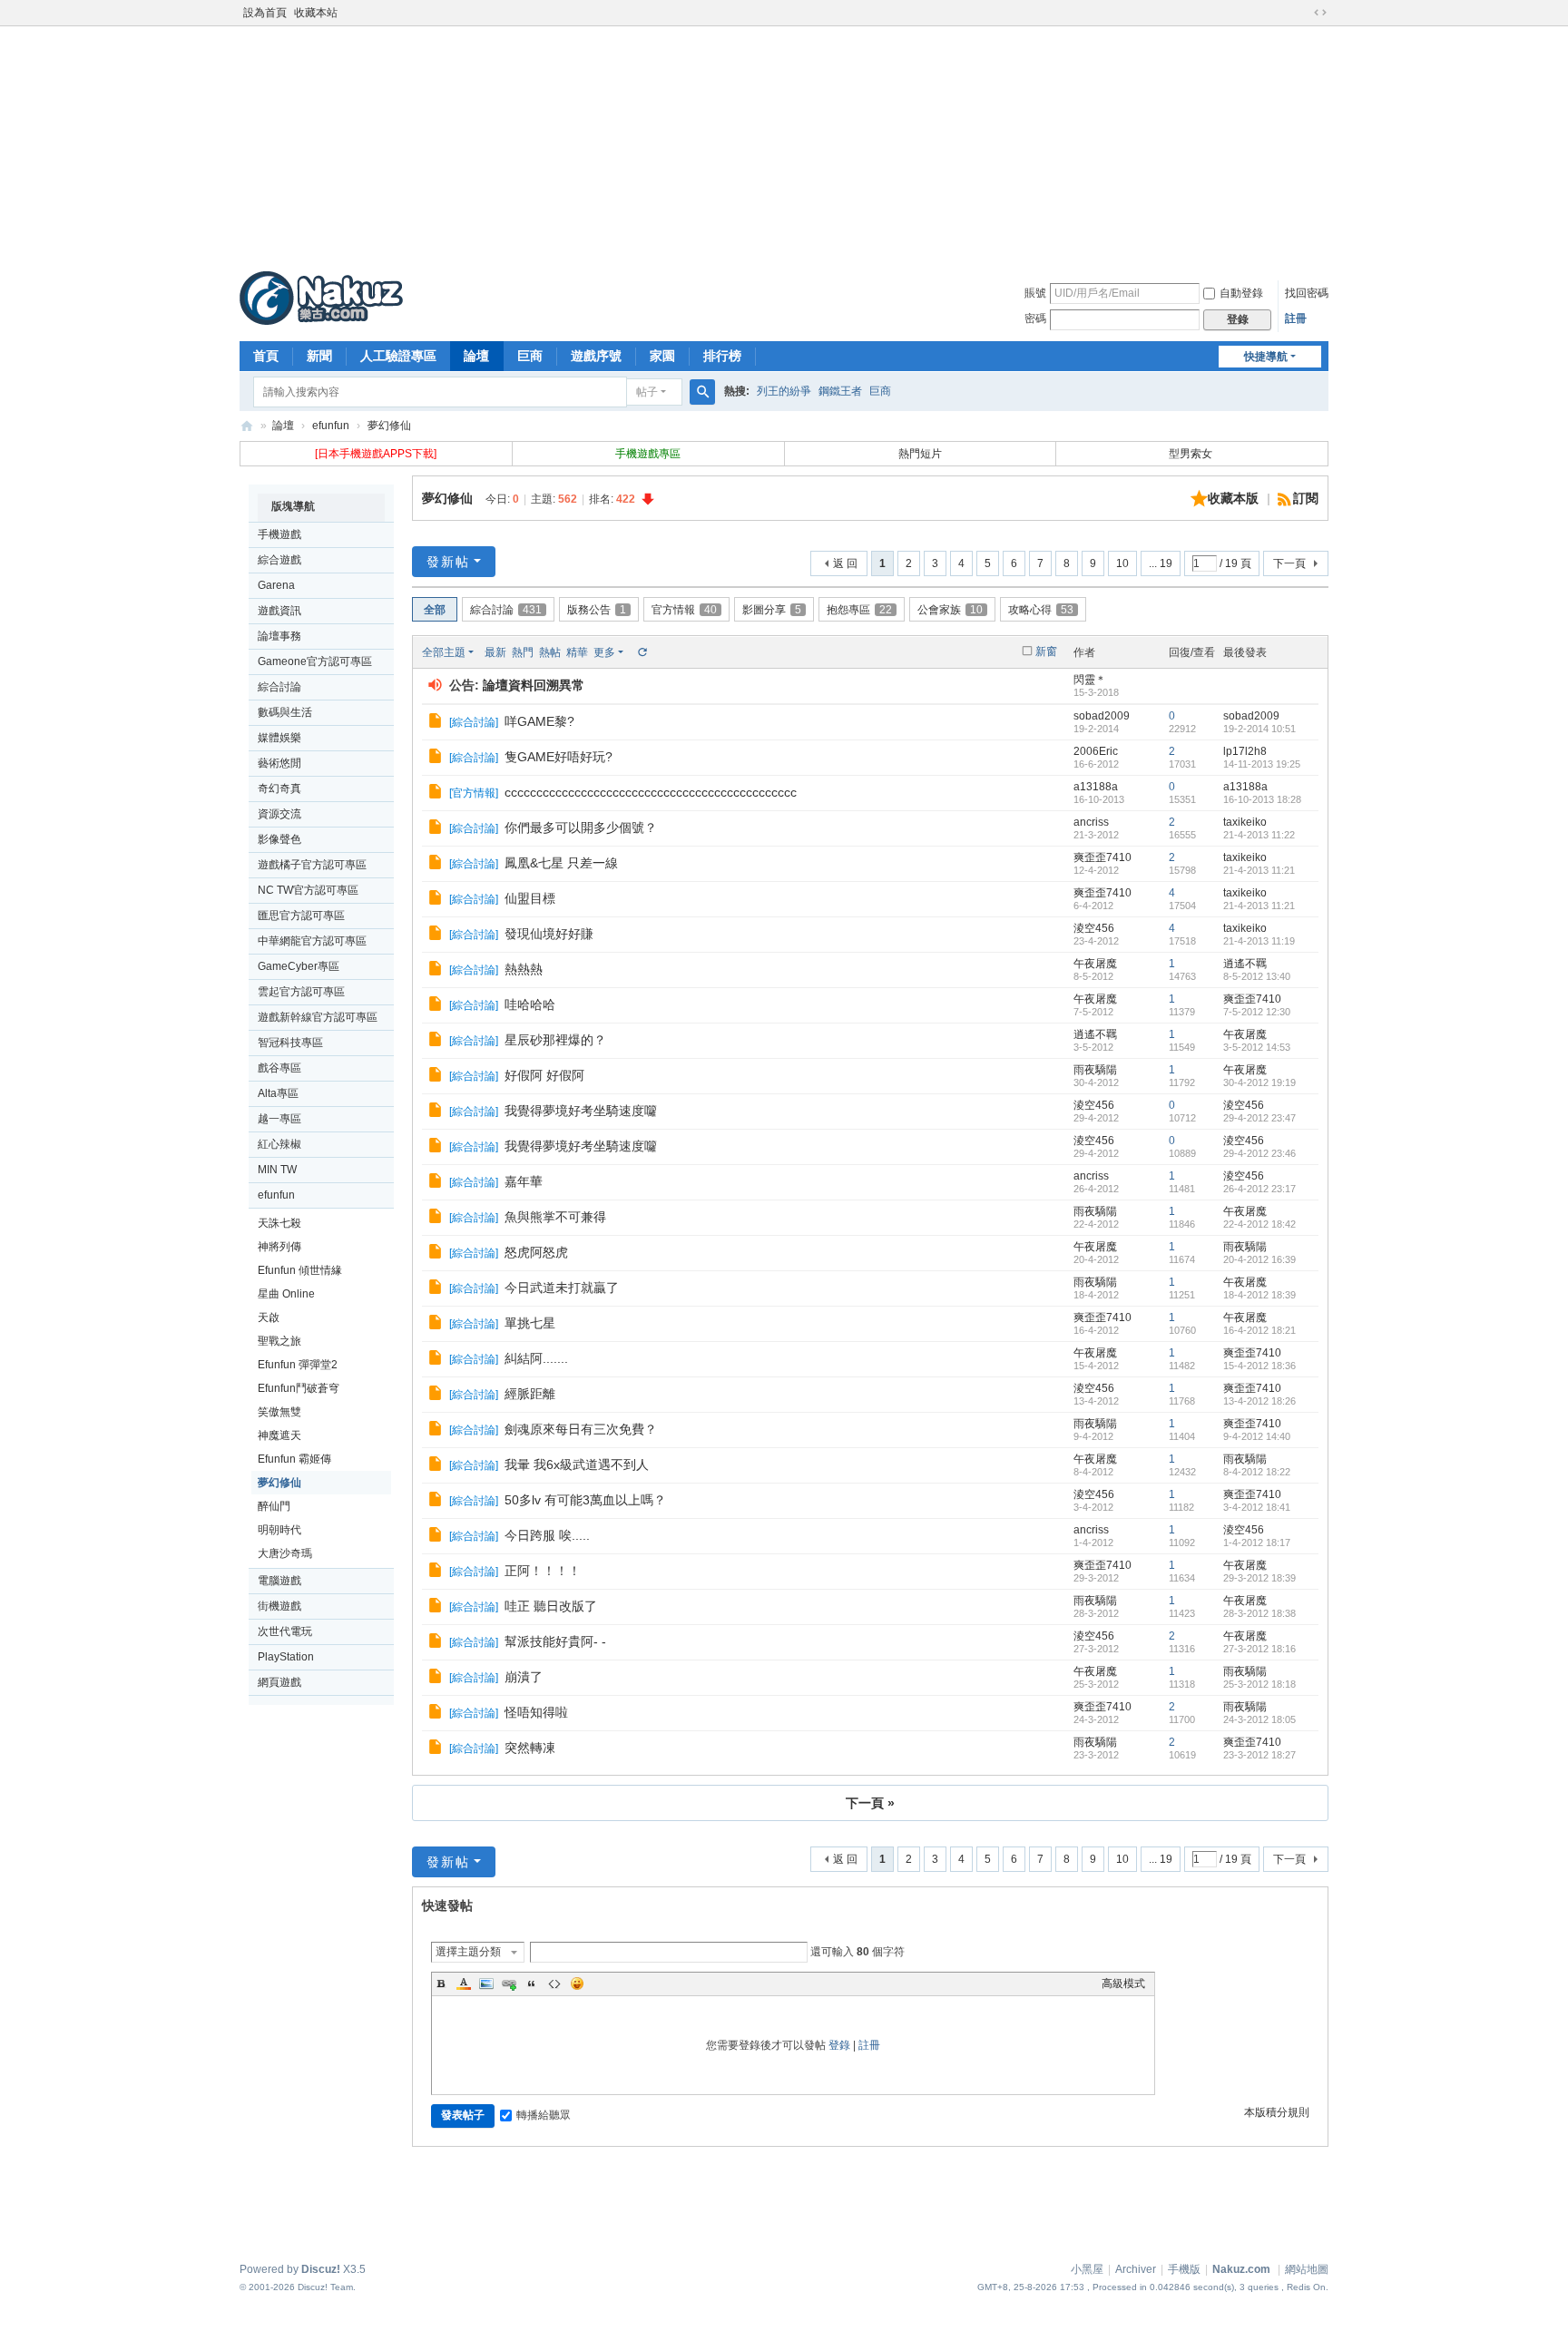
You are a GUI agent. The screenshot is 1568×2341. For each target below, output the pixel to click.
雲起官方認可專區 (301, 992)
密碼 (1035, 318)
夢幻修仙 (389, 426)
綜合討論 (279, 687)
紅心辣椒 (279, 1144)
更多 (604, 652)
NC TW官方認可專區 (308, 890)
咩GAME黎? (539, 721)
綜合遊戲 (279, 560)
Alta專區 (278, 1093)
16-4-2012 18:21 (1259, 1330)
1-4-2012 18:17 (1257, 1543)
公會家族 (950, 610)
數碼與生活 (285, 712)
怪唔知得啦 (536, 1712)
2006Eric (1096, 751)
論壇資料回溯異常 (534, 685)
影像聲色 (279, 839)
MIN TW (277, 1170)
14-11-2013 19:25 (1262, 764)
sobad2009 (1102, 716)
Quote (532, 1983)
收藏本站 (316, 13)
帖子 (647, 392)
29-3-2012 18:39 (1259, 1578)
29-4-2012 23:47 (1259, 1118)
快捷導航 (1266, 357)
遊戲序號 (596, 356)
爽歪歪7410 (1102, 857)
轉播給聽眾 (544, 2115)
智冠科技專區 (290, 1043)
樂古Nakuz (247, 426)
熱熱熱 (524, 969)
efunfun (331, 426)
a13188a (1096, 787)
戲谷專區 (279, 1068)
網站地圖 (1307, 2269)
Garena (276, 585)
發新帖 (448, 562)
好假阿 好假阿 (544, 1075)
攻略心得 (1041, 610)
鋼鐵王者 (840, 391)
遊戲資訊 (279, 611)
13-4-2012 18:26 (1259, 1401)
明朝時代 (279, 1530)
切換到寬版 (1320, 13)
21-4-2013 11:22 (1259, 835)
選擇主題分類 (468, 1952)
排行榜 (722, 356)
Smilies (577, 1983)
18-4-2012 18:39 (1259, 1295)
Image (486, 1983)
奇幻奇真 (279, 788)
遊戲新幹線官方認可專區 (318, 1017)
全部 (435, 610)
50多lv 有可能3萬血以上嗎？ (585, 1500)
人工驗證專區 (398, 356)
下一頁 (1289, 563)
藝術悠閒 (279, 763)
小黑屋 (1087, 2269)
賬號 (1035, 293)
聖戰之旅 (279, 1341)
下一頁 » (870, 1803)
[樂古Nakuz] (321, 298)
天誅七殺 (279, 1223)
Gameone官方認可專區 (315, 661)
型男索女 (1192, 454)
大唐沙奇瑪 (285, 1553)
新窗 (1046, 651)
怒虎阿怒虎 (536, 1252)
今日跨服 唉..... (547, 1535)
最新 (495, 652)
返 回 (845, 563)
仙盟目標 (530, 898)
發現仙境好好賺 (549, 934)
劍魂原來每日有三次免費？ (581, 1429)
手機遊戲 (279, 534)
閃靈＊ (1090, 680)
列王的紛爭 (784, 391)
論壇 (476, 356)
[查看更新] (642, 652)
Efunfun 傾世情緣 (300, 1270)
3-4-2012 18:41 (1257, 1507)
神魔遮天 (279, 1435)
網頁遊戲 (279, 1682)
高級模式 (1123, 1983)
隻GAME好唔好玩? (559, 757)
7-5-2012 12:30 (1257, 1012)
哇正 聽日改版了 (551, 1606)
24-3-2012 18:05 (1259, 1719)
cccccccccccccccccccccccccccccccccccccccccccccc (651, 792)
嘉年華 (524, 1181)
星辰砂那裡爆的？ (555, 1040)
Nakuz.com (1241, 2269)
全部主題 (444, 652)
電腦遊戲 (279, 1581)
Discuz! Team (325, 2287)
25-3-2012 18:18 (1259, 1684)
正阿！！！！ (543, 1571)
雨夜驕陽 (1095, 1070)
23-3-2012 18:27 (1259, 1755)
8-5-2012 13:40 (1257, 976)
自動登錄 (1241, 293)
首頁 (266, 356)
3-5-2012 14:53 (1257, 1047)
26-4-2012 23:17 (1259, 1189)
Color (464, 1983)
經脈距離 (530, 1394)
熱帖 (550, 652)
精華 (577, 652)
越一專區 (279, 1119)
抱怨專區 (859, 610)
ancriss (1091, 822)
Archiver (1136, 2269)
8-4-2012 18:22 (1257, 1472)
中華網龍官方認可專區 (312, 941)
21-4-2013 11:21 (1259, 870)
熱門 (523, 652)
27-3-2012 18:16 (1259, 1649)
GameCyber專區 (299, 966)
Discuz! (321, 2269)
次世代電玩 (285, 1631)
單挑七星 (530, 1323)
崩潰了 (524, 1677)
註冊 (1296, 318)
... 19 (1161, 563)
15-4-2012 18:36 (1259, 1366)
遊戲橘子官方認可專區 (312, 865)
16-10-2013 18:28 (1262, 799)
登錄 (839, 2045)
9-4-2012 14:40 (1257, 1436)
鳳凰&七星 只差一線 (561, 863)
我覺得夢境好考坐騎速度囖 (581, 1111)
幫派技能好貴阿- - (555, 1641)
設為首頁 (265, 13)
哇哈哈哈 (530, 1004)
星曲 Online (286, 1294)
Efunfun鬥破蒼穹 (299, 1388)
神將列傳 (279, 1247)
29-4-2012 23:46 (1259, 1153)
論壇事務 (279, 636)
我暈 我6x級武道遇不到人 (577, 1464)
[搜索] (702, 392)
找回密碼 (1307, 293)
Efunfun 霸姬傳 (294, 1459)
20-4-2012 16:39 (1259, 1259)
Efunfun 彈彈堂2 (298, 1365)
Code (554, 1983)
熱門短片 (920, 454)
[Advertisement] (784, 144)
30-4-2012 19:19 (1259, 1082)
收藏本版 (1235, 498)
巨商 (530, 356)
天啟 (269, 1317)
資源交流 (279, 814)
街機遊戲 (279, 1606)
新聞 (319, 356)
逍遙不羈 (1245, 964)
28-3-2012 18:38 (1259, 1613)
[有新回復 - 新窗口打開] (437, 723)
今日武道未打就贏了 (562, 1288)
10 (1122, 563)
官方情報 (684, 610)
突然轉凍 (530, 1748)
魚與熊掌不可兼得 (555, 1217)
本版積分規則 (1277, 2112)
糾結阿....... (536, 1358)
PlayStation (286, 1657)
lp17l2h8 (1245, 751)
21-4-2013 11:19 (1259, 941)
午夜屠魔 (1095, 964)
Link (509, 1983)
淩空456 (1094, 928)
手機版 (1184, 2269)
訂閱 (1306, 498)
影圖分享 (772, 610)
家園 (662, 356)
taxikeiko (1245, 822)
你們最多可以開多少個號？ (581, 828)
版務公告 (597, 610)
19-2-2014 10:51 (1259, 729)
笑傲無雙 (279, 1412)
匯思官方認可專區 (301, 916)
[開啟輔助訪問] (1303, 13)
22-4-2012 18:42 (1259, 1224)
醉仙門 (274, 1506)
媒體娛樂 (279, 738)
